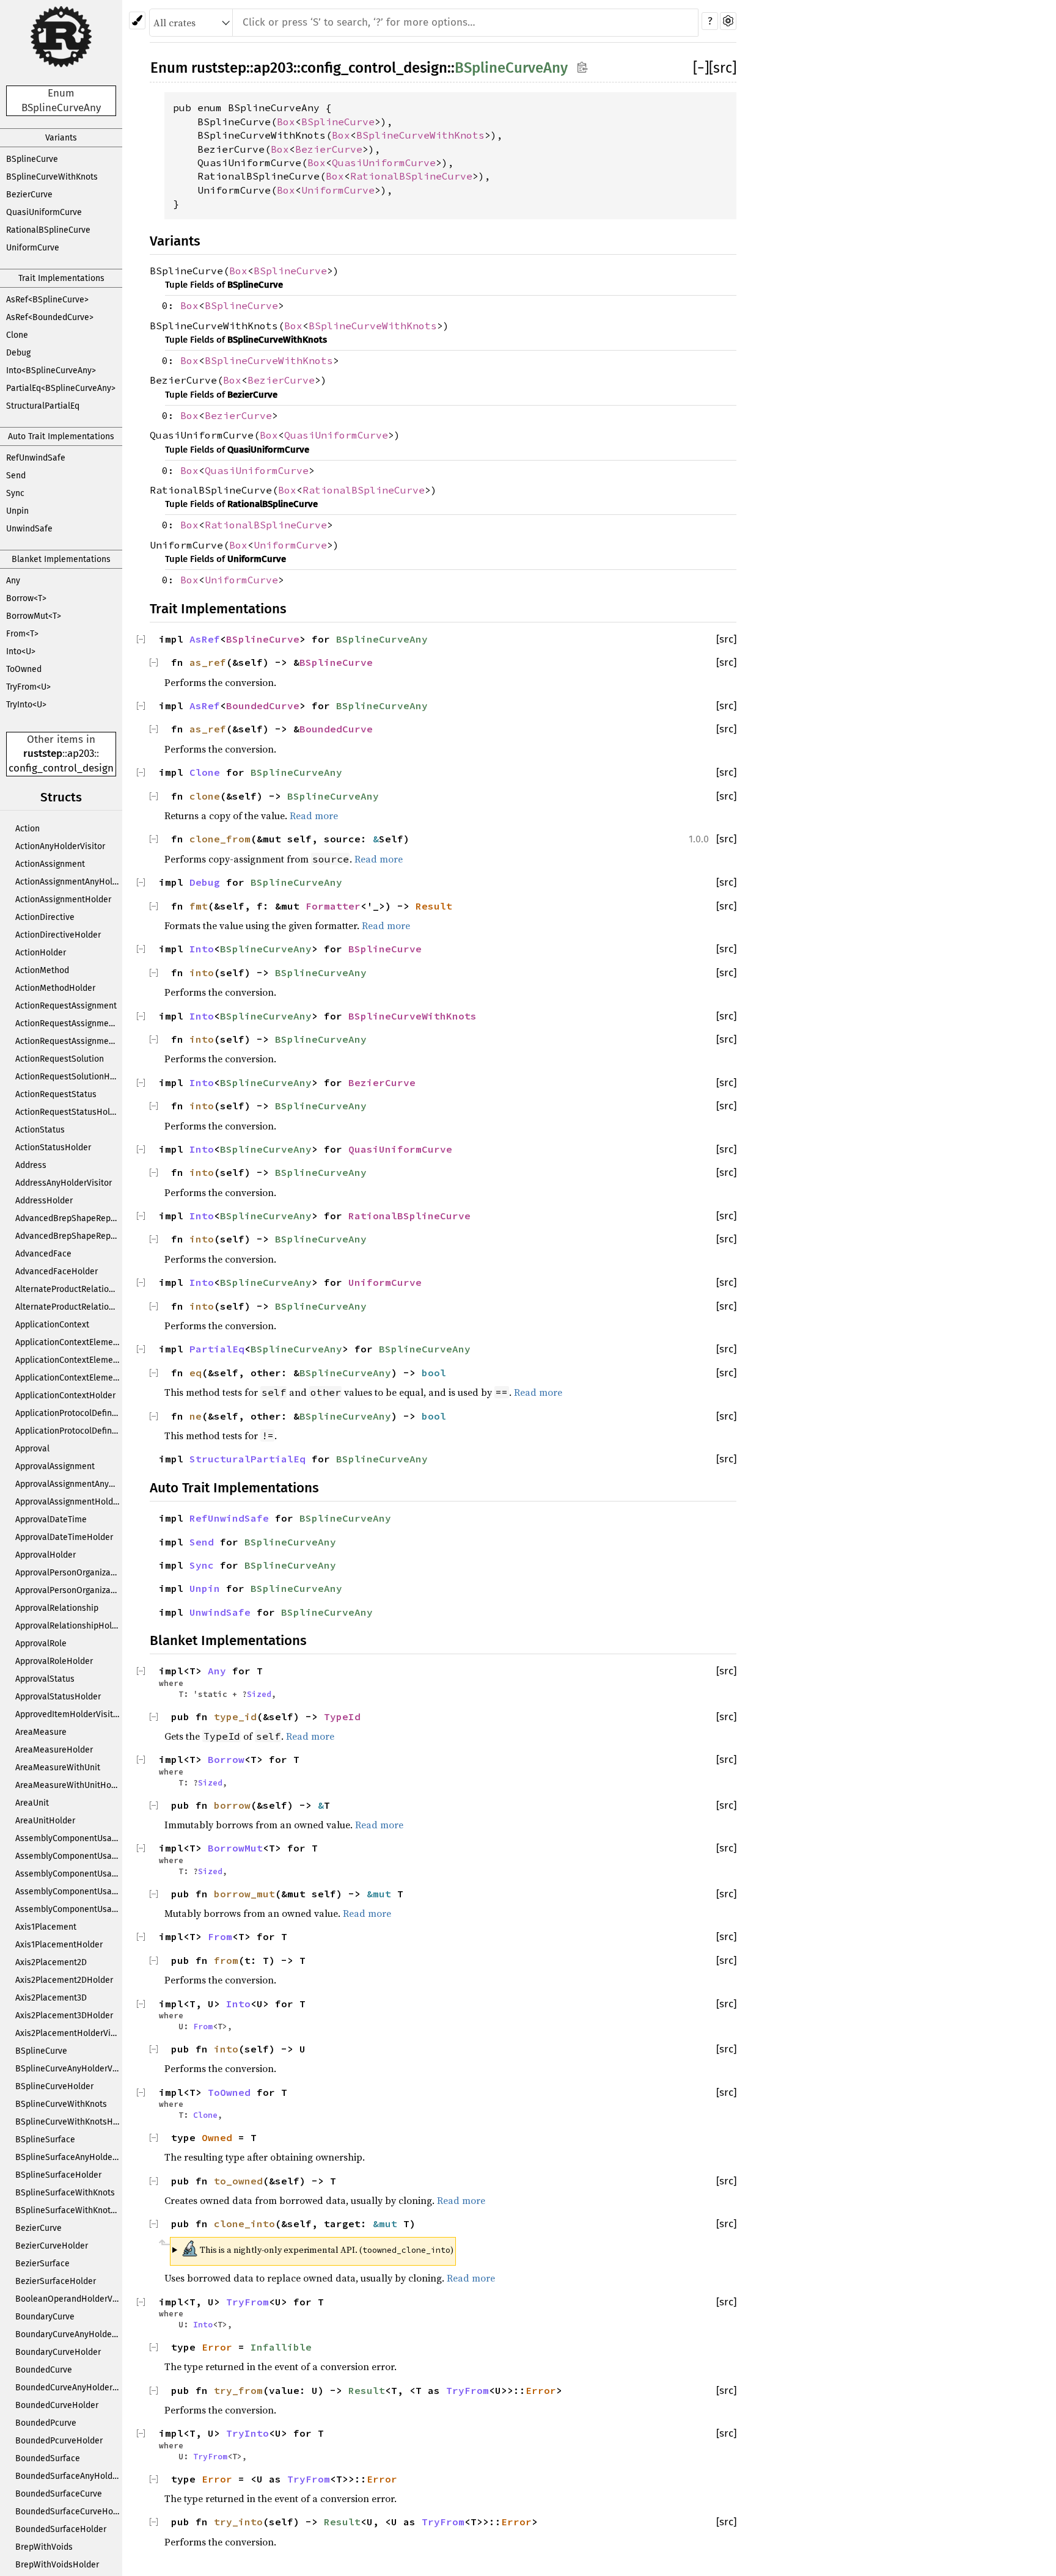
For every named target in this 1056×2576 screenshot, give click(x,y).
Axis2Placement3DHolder (64, 2016)
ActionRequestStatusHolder (69, 1112)
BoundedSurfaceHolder (61, 2529)
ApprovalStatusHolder (58, 1697)
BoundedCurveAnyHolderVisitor (69, 2388)
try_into (238, 2522)
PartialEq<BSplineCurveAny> (61, 388)
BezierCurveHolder (52, 2246)
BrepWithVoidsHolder (57, 2565)
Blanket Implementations (61, 559)
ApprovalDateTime (51, 1520)
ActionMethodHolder (55, 988)
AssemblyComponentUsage (68, 1838)
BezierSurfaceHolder (56, 2281)
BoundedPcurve (46, 2423)
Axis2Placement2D (51, 1962)
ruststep (43, 753)
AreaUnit (32, 1803)
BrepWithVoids (44, 2547)
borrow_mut (244, 1894)
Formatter (333, 906)
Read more (314, 815)
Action (28, 829)
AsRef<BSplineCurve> (47, 300)
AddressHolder (44, 1201)
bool (434, 1373)
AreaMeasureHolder (54, 1750)
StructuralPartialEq (43, 406)
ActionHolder (41, 953)
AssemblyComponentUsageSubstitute (69, 1892)
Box (286, 122)
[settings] (728, 21)
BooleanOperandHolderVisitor (69, 2299)
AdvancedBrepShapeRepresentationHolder (69, 1236)
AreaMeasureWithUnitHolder (69, 1785)
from (226, 1960)
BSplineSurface (45, 2140)
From (220, 1936)
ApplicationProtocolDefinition (69, 1413)
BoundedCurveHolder (57, 2405)
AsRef (205, 639)
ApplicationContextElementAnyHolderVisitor (69, 1360)
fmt (199, 906)
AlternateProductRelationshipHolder (69, 1307)
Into (202, 949)
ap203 (81, 753)
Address (31, 1165)
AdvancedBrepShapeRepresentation (69, 1218)
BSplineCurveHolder (54, 2086)
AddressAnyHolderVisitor (64, 1183)
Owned (217, 2137)
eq (196, 1373)
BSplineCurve (32, 159)
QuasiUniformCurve (44, 212)
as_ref (208, 662)
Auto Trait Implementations (61, 436)
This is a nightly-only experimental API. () (317, 2248)
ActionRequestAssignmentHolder (69, 1041)
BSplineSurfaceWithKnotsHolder (69, 2210)
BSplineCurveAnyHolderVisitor (69, 2069)
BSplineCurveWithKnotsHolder (69, 2122)
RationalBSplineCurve (48, 230)
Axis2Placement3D (51, 1998)
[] (701, 68)
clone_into (244, 2224)
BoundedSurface (48, 2458)
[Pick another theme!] (137, 20)
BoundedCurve (44, 2370)
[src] (723, 68)
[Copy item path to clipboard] (582, 67)
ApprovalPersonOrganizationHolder (69, 1590)
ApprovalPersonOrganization (69, 1573)
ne (196, 1416)
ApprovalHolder (46, 1555)
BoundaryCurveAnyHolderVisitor (69, 2334)
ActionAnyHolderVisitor (60, 846)
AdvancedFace (43, 1254)
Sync (15, 493)
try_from (238, 2390)
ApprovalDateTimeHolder (64, 1537)
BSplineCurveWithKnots (52, 177)
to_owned (238, 2181)
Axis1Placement (46, 1927)
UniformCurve (33, 248)
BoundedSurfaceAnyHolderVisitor (69, 2476)
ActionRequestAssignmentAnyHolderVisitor (69, 1023)
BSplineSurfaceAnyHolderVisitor (69, 2157)
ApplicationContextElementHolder (69, 1378)
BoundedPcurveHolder (59, 2441)
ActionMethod (42, 970)
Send (16, 476)
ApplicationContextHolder (65, 1396)
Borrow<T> (26, 598)
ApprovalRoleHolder (54, 1661)
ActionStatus (40, 1130)
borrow (232, 1805)
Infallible (281, 2347)
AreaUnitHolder (45, 1821)
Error (217, 2347)
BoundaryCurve (45, 2317)
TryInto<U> (26, 705)
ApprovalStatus (45, 1679)
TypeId (342, 1717)
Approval (32, 1449)
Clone (17, 335)
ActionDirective (45, 917)
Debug (18, 353)
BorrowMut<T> (34, 616)
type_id (235, 1717)
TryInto (248, 2433)
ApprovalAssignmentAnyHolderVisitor (69, 1484)
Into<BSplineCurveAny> (51, 370)
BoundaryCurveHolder (58, 2352)
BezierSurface (42, 2264)
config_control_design (61, 768)
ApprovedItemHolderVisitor (68, 1714)
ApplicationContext (52, 1325)
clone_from (220, 839)
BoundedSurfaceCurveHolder (69, 2512)
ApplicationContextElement (68, 1342)
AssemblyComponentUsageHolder (69, 1874)
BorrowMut (235, 1848)
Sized (259, 1694)
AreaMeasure (41, 1732)
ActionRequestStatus (56, 1094)
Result (434, 906)
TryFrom (248, 2302)
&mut (382, 1894)
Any (13, 581)
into (202, 972)
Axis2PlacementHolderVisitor (69, 2033)
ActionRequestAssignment (66, 1006)
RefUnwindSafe (36, 458)
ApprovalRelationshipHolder (69, 1626)
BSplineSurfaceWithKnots (65, 2193)
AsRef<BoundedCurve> (50, 317)
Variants (61, 138)
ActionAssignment (50, 864)
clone (205, 796)
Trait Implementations (61, 278)
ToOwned (24, 669)
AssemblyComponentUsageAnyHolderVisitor (69, 1856)
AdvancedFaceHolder (57, 1272)
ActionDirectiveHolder (58, 935)
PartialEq (217, 1349)
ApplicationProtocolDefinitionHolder (69, 1431)
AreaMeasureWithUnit (58, 1768)
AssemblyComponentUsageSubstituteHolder (69, 1909)
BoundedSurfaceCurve (59, 2494)
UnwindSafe (29, 529)
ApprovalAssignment (55, 1466)
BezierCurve (29, 195)
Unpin (17, 511)
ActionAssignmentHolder (63, 899)
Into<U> (21, 651)
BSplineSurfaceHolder (58, 2175)
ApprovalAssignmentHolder (68, 1502)
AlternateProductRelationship (69, 1289)
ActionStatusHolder (53, 1148)
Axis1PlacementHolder (59, 1945)
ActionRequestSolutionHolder (69, 1077)
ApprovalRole (41, 1644)
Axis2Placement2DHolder (64, 1980)
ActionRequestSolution (60, 1059)
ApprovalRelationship (57, 1608)
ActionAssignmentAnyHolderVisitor (69, 882)
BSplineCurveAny (511, 68)
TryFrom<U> (28, 687)
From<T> (22, 634)
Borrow (226, 1759)
